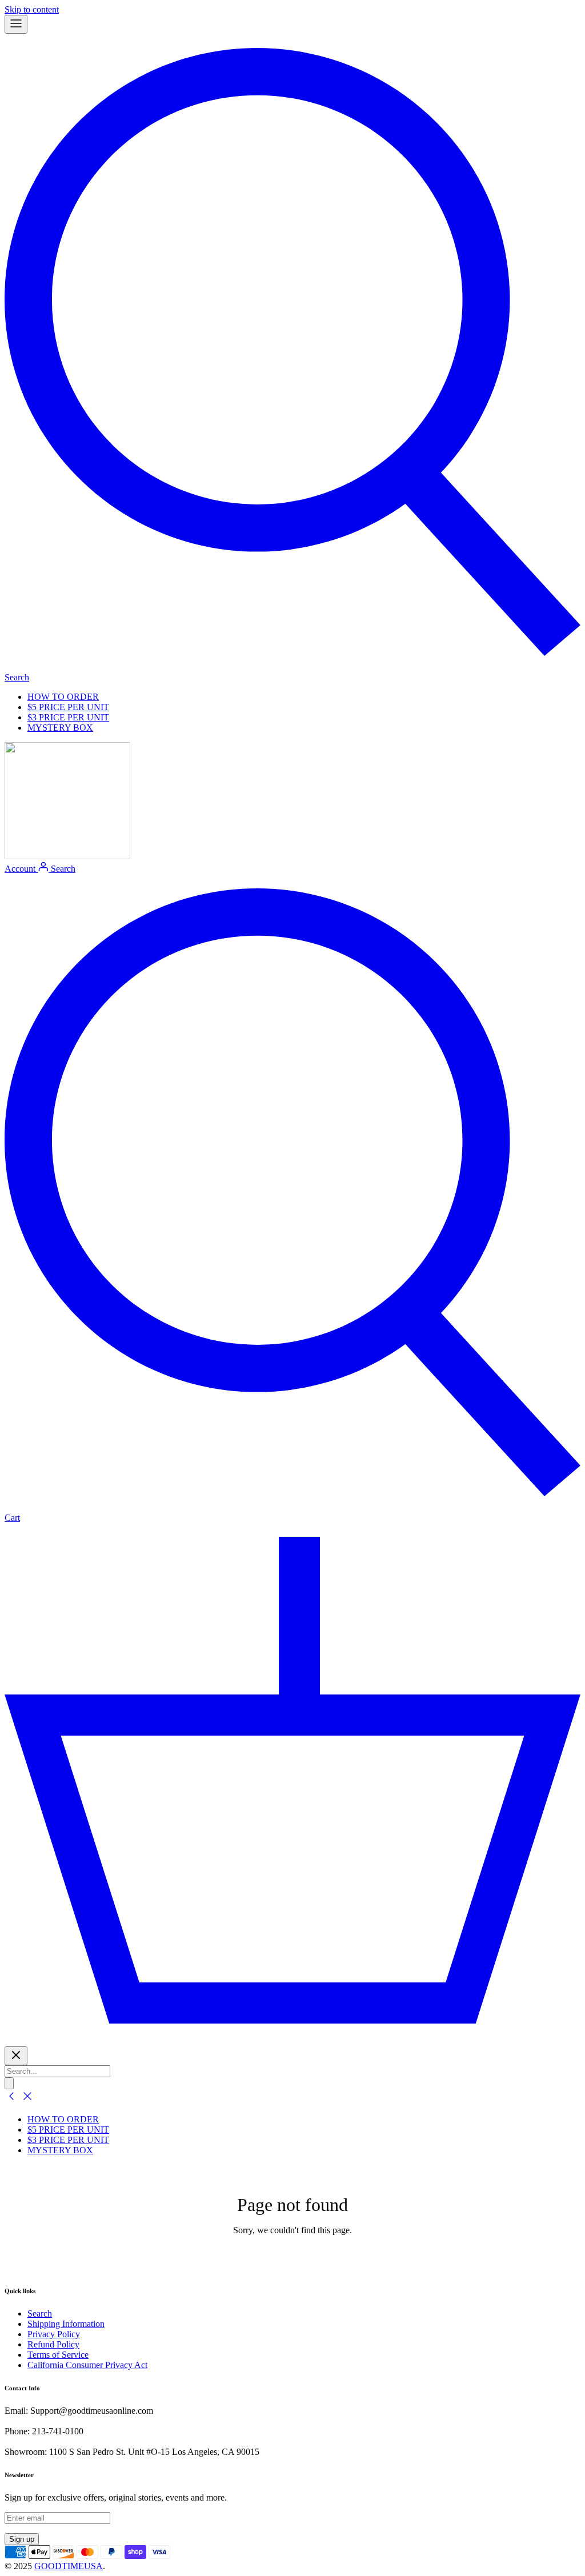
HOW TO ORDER (63, 697)
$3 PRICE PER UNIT (68, 717)
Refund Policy (53, 2344)
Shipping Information (66, 2324)
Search (40, 2313)
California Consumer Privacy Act (87, 2365)
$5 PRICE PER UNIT (68, 707)
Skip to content (32, 9)
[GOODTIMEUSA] (67, 856)
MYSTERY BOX (60, 728)
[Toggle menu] (16, 24)
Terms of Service (58, 2355)
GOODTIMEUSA (69, 2566)
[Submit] (9, 2083)
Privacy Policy (54, 2334)
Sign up (22, 2539)
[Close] (16, 2056)
